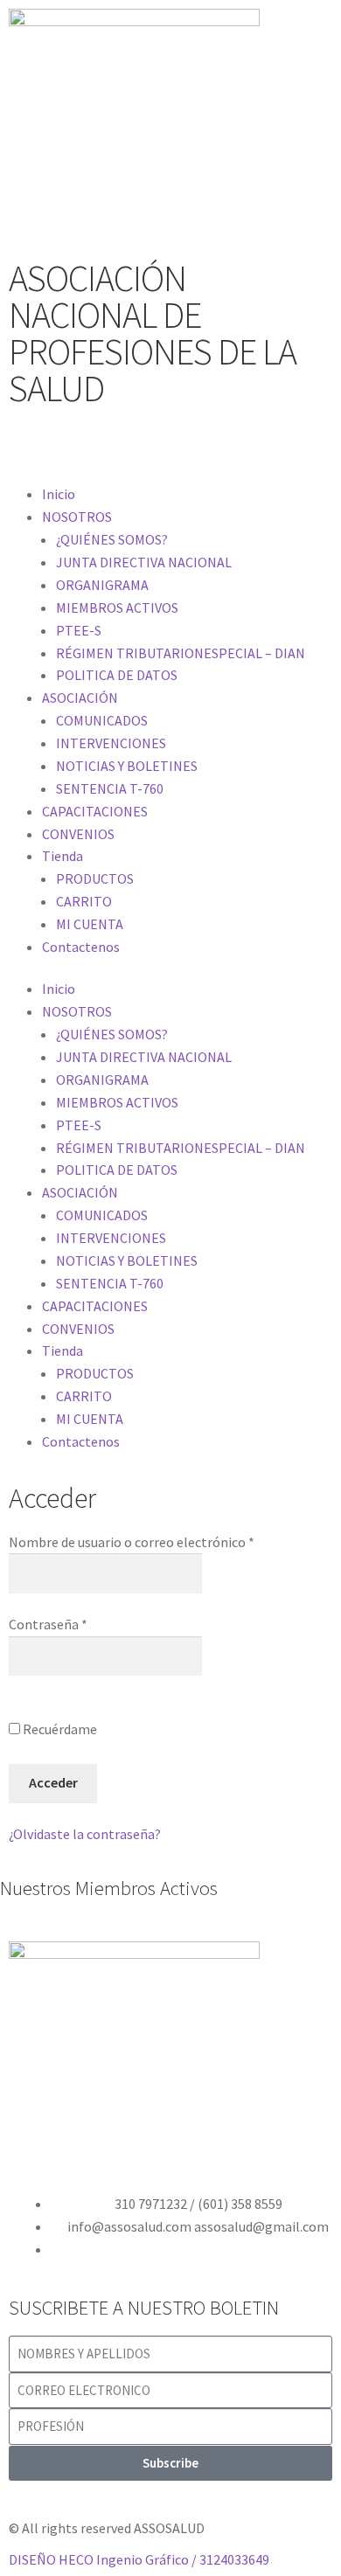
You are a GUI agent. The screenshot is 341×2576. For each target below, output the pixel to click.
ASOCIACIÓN (80, 698)
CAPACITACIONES (95, 811)
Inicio (59, 494)
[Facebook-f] (31, 447)
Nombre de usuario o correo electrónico (132, 1542)
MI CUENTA (90, 924)
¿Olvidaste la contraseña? (85, 1834)
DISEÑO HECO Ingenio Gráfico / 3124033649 (139, 2559)
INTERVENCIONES (111, 743)
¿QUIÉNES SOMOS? (112, 539)
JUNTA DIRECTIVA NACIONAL (144, 562)
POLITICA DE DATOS (117, 675)
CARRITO (84, 901)
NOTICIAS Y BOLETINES (127, 766)
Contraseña (48, 1624)
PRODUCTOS (95, 878)
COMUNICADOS (102, 720)
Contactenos (81, 947)
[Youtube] (123, 447)
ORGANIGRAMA (102, 585)
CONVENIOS (78, 834)
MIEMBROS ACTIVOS (117, 608)
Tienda (63, 856)
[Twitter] (77, 447)
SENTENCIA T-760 (110, 788)
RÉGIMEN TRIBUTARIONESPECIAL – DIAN (181, 653)
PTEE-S (79, 630)
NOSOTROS (77, 517)
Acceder (53, 1782)
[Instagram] (170, 447)
